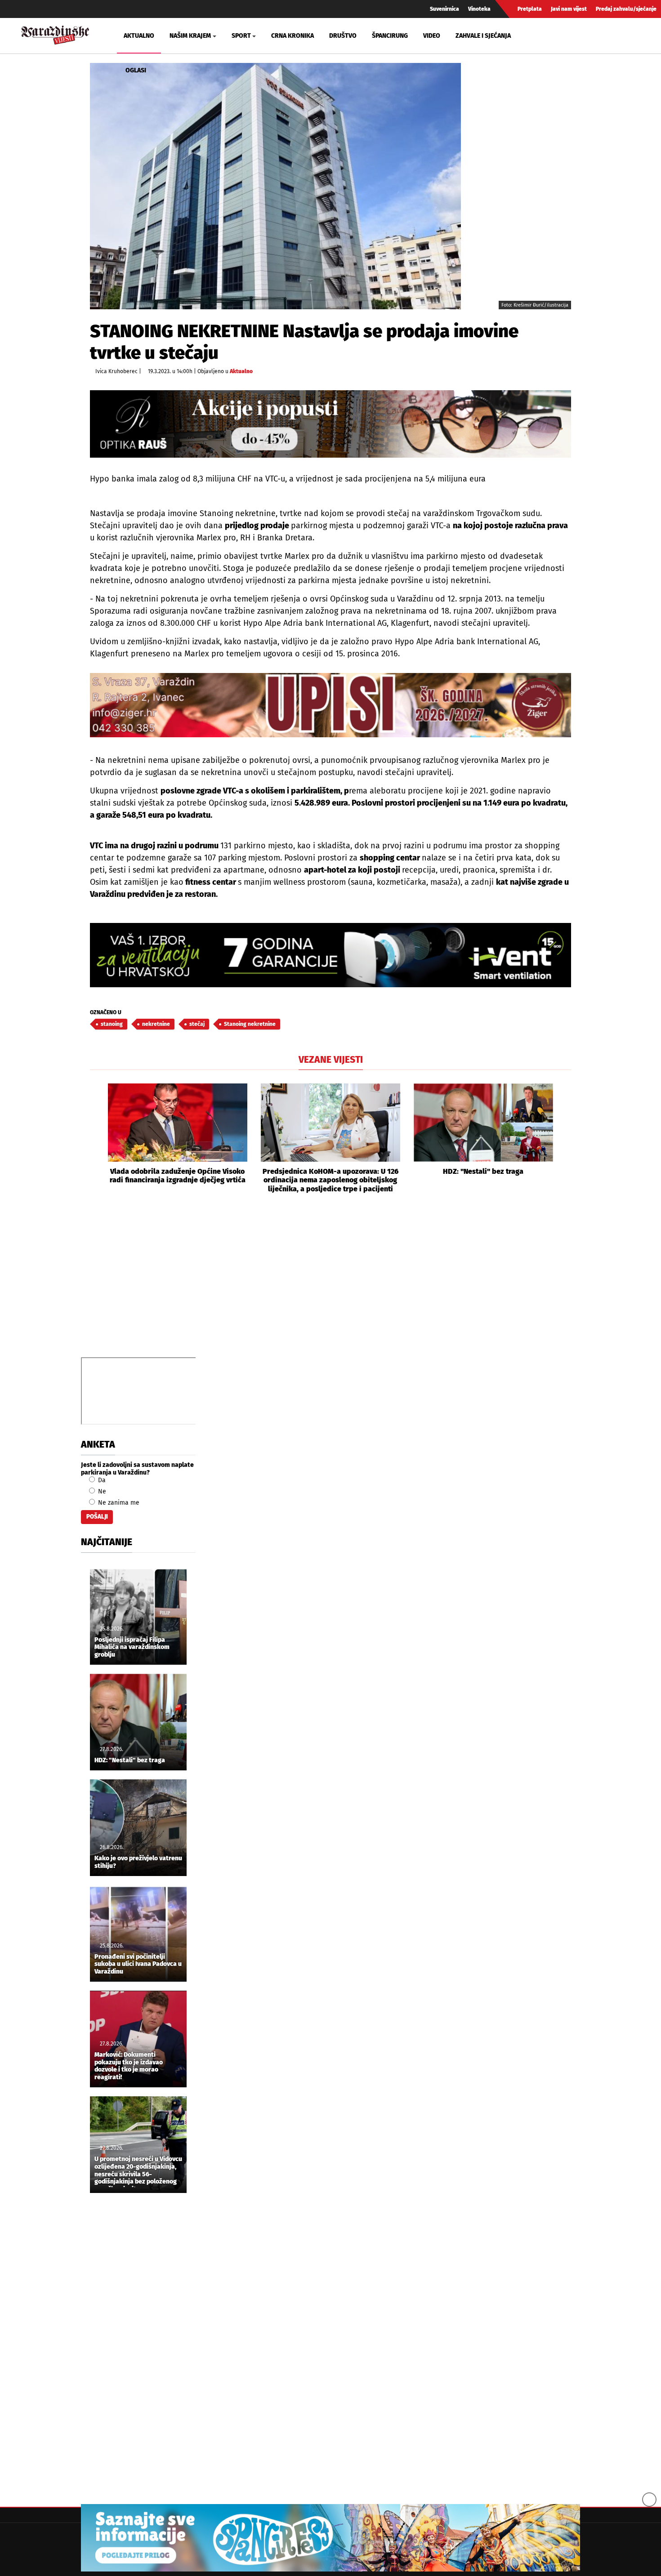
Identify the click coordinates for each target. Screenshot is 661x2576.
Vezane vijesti (331, 1060)
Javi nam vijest (569, 9)
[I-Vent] (330, 955)
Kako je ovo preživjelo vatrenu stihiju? (138, 1862)
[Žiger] (330, 705)
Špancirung (390, 36)
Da (101, 1480)
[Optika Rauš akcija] (330, 424)
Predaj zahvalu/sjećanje (626, 9)
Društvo (343, 36)
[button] (97, 1138)
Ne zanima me (118, 1503)
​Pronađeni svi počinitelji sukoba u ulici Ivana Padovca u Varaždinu (138, 1965)
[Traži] (549, 36)
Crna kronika (293, 36)
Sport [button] (241, 36)
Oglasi (136, 70)
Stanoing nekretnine (250, 1024)
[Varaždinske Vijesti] (55, 34)
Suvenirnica (444, 9)
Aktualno (139, 36)
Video (432, 36)
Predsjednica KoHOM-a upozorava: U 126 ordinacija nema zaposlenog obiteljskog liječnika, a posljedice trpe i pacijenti (330, 1180)
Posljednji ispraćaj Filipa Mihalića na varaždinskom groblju (132, 1648)
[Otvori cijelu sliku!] (275, 186)
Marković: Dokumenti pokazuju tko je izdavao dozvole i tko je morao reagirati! (129, 2066)
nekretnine (156, 1024)
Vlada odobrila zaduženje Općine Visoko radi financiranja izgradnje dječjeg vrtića (178, 1176)
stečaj (197, 1024)
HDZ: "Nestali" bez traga (483, 1171)
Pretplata (530, 9)
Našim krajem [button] (190, 36)
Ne (101, 1491)
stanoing (112, 1024)
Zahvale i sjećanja (483, 36)
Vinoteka (479, 9)
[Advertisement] (330, 1285)
